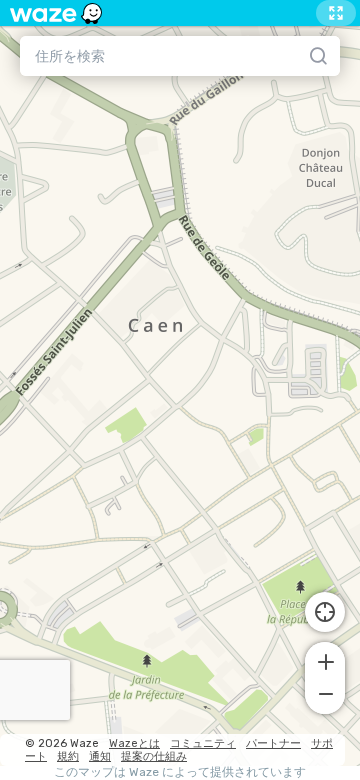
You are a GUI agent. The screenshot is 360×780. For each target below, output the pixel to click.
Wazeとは (134, 743)
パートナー (273, 743)
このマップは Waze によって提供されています (180, 772)
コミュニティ (203, 743)
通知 (100, 756)
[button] (325, 660)
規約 (68, 756)
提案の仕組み (154, 756)
